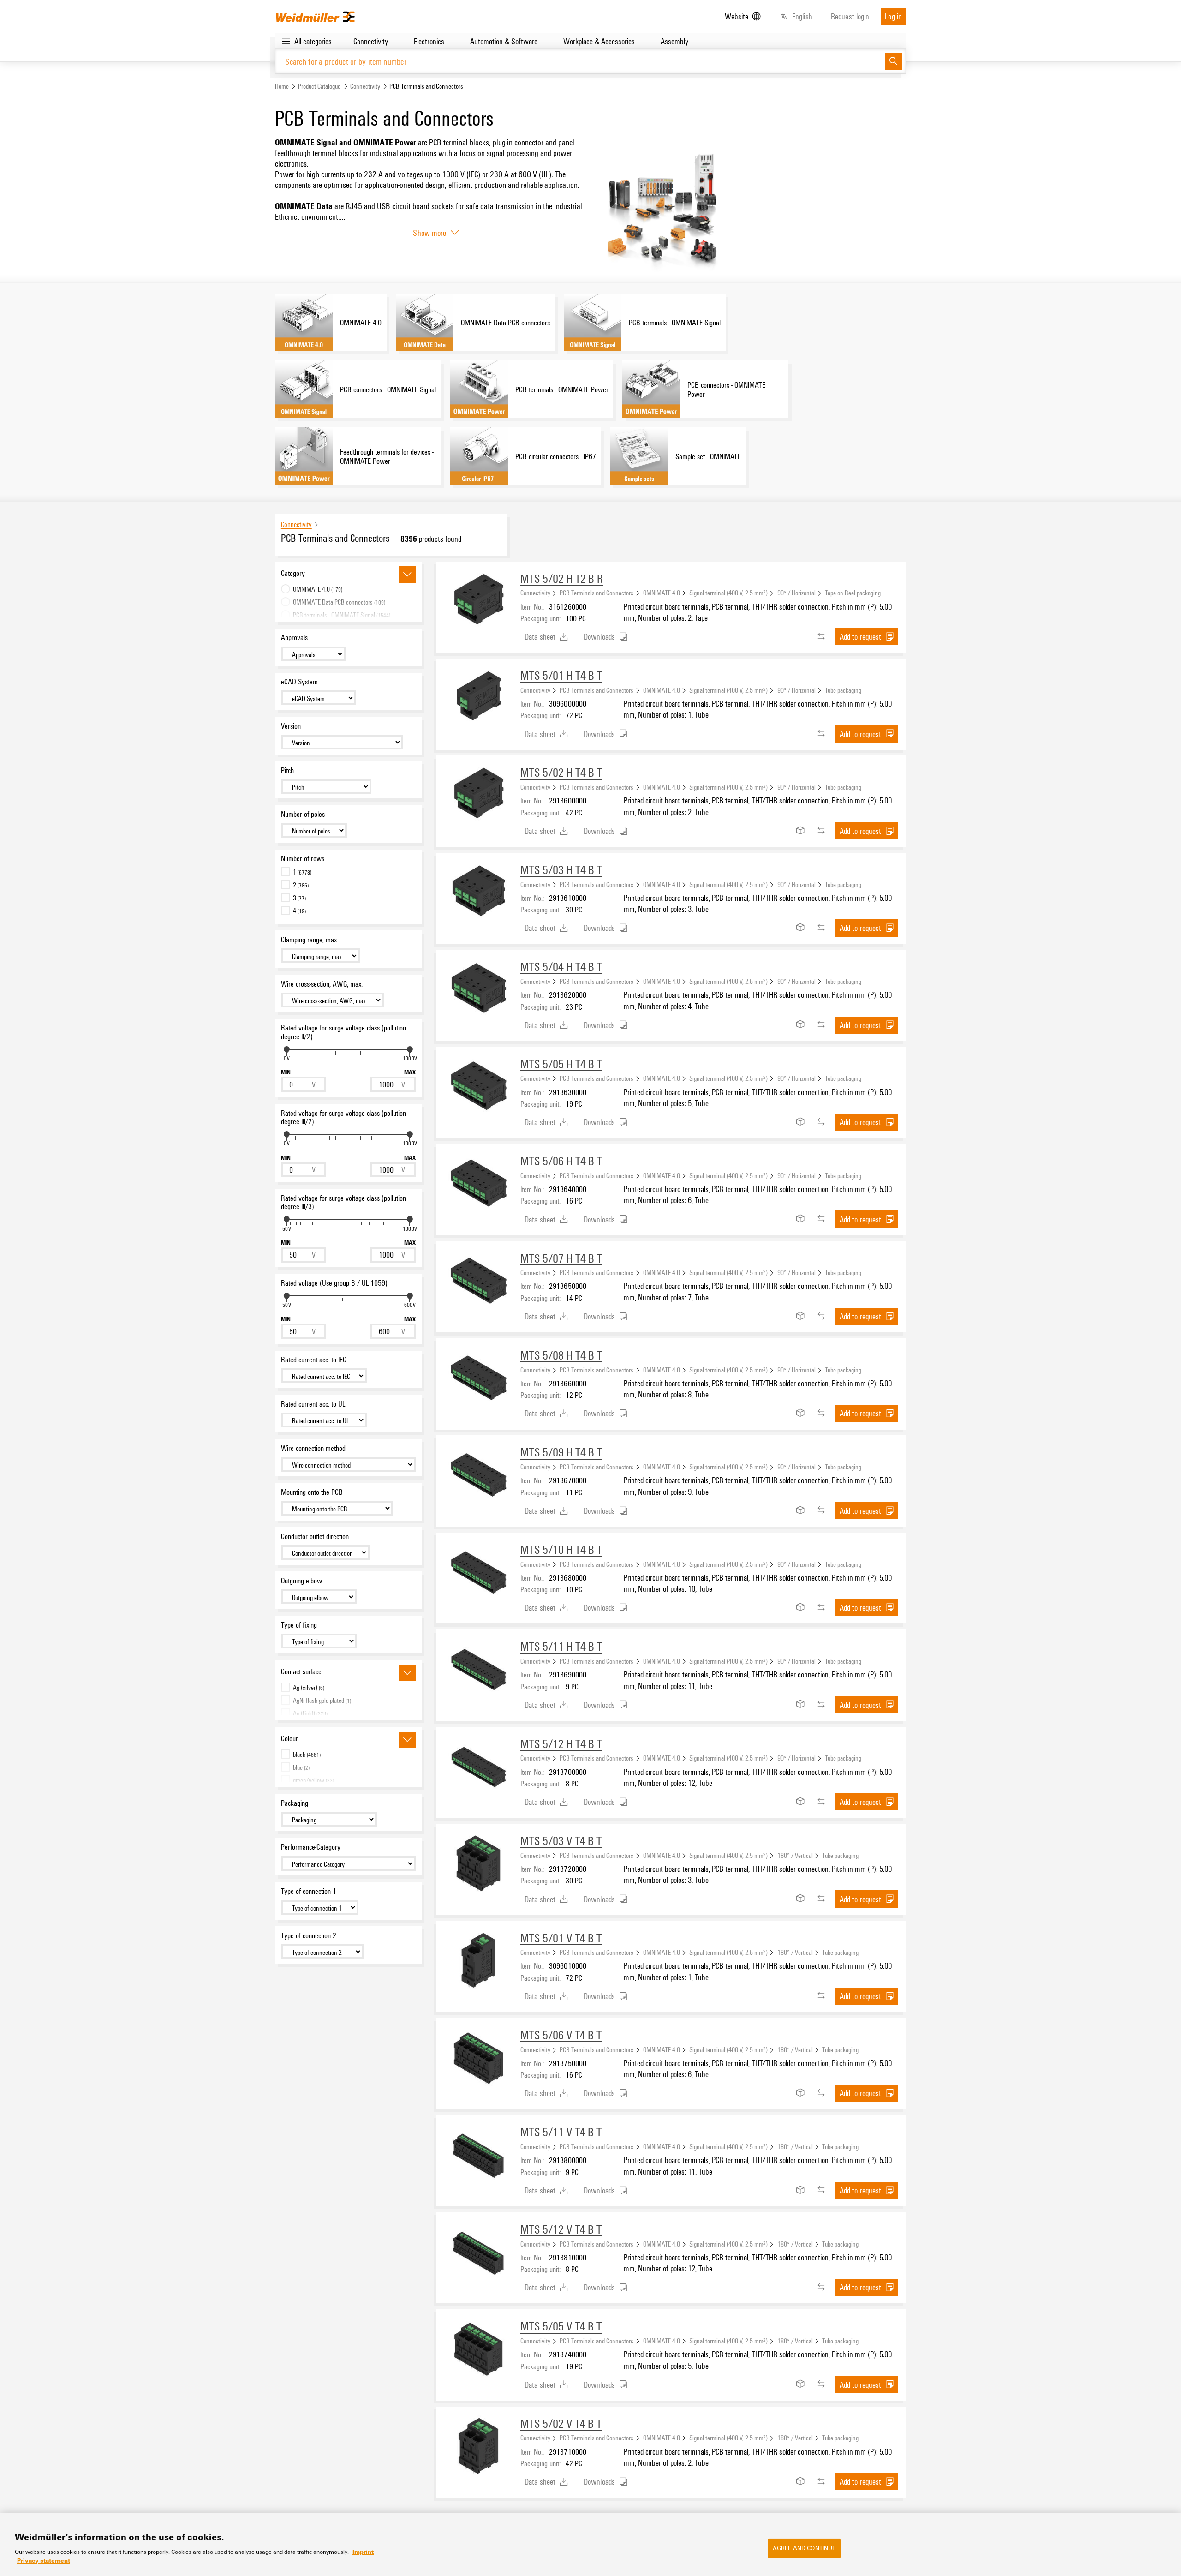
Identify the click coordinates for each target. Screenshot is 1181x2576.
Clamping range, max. (310, 940)
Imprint (363, 2552)
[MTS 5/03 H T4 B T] (478, 895)
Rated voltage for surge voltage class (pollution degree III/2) (343, 1117)
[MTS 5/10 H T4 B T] (478, 1575)
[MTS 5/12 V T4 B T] (478, 2254)
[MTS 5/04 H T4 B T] (478, 992)
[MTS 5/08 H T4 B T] (478, 1380)
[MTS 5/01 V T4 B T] (478, 1963)
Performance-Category (311, 1847)
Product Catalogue (319, 86)
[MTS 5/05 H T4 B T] (478, 1089)
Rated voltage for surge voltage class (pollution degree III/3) (343, 1202)
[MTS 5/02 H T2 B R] (478, 604)
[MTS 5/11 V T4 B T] (478, 2157)
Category (293, 573)
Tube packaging (843, 690)
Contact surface (301, 1671)
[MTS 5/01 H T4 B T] (478, 701)
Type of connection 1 (309, 1891)
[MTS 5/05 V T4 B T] (478, 2351)
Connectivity (365, 86)
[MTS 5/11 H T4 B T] (478, 1671)
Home (282, 86)
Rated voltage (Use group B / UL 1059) (334, 1283)
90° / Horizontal (796, 593)
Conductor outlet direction (315, 1536)
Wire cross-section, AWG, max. (322, 984)
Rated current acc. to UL (313, 1404)
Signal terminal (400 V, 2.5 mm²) (728, 593)
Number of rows (303, 858)
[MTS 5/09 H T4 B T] (478, 1477)
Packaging (295, 1803)
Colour (289, 1738)
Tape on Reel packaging (853, 593)
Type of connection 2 (309, 1935)
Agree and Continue (804, 2548)
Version (291, 726)
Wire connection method (313, 1448)
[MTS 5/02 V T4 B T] (478, 2449)
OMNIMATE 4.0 (662, 593)
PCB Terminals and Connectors (596, 593)
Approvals (294, 637)
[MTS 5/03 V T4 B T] (478, 1866)
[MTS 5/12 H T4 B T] (478, 1769)
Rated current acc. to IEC (314, 1360)
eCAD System (299, 682)
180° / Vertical (795, 1855)
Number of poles (303, 814)
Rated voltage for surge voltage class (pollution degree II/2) (343, 1032)
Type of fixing (299, 1625)
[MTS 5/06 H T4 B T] (478, 1186)
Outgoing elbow (301, 1581)
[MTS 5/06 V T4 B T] (478, 2060)
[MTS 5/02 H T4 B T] (478, 797)
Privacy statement (44, 2560)
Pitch (287, 770)
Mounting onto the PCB (312, 1492)
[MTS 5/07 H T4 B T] (478, 1283)
